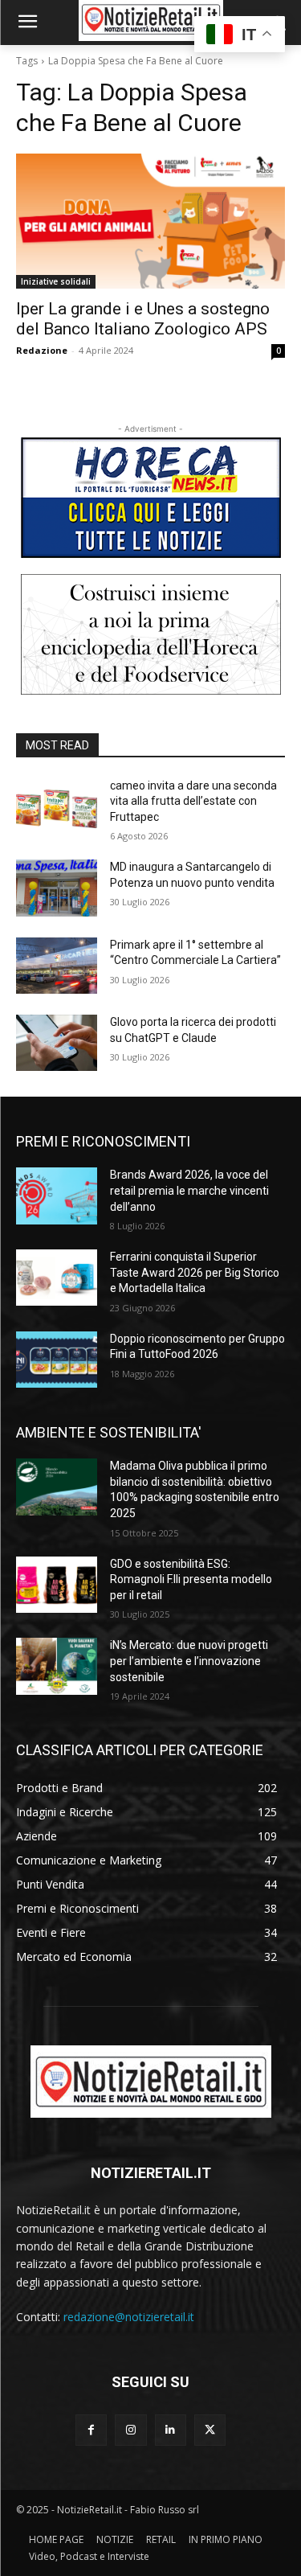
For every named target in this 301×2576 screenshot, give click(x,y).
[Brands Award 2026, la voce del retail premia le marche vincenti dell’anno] (57, 1196)
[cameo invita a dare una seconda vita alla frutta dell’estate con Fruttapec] (57, 806)
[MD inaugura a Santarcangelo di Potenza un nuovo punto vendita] (57, 888)
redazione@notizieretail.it (129, 2317)
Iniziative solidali (56, 281)
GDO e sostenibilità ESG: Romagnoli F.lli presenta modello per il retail (191, 1579)
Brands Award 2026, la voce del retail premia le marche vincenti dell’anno (189, 1190)
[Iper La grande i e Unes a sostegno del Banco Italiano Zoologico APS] (150, 221)
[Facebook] (91, 2430)
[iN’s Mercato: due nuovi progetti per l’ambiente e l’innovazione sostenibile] (57, 1666)
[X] (210, 2430)
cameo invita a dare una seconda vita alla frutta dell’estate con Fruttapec (193, 801)
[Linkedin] (171, 2430)
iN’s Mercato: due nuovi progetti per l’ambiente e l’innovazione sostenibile (189, 1661)
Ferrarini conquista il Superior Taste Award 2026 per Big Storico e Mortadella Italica (195, 1272)
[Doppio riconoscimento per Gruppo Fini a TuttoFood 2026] (57, 1360)
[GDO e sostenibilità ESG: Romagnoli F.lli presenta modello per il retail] (57, 1585)
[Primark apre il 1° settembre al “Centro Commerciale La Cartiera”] (57, 966)
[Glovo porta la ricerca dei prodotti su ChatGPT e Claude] (57, 1043)
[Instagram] (130, 2430)
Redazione (42, 350)
